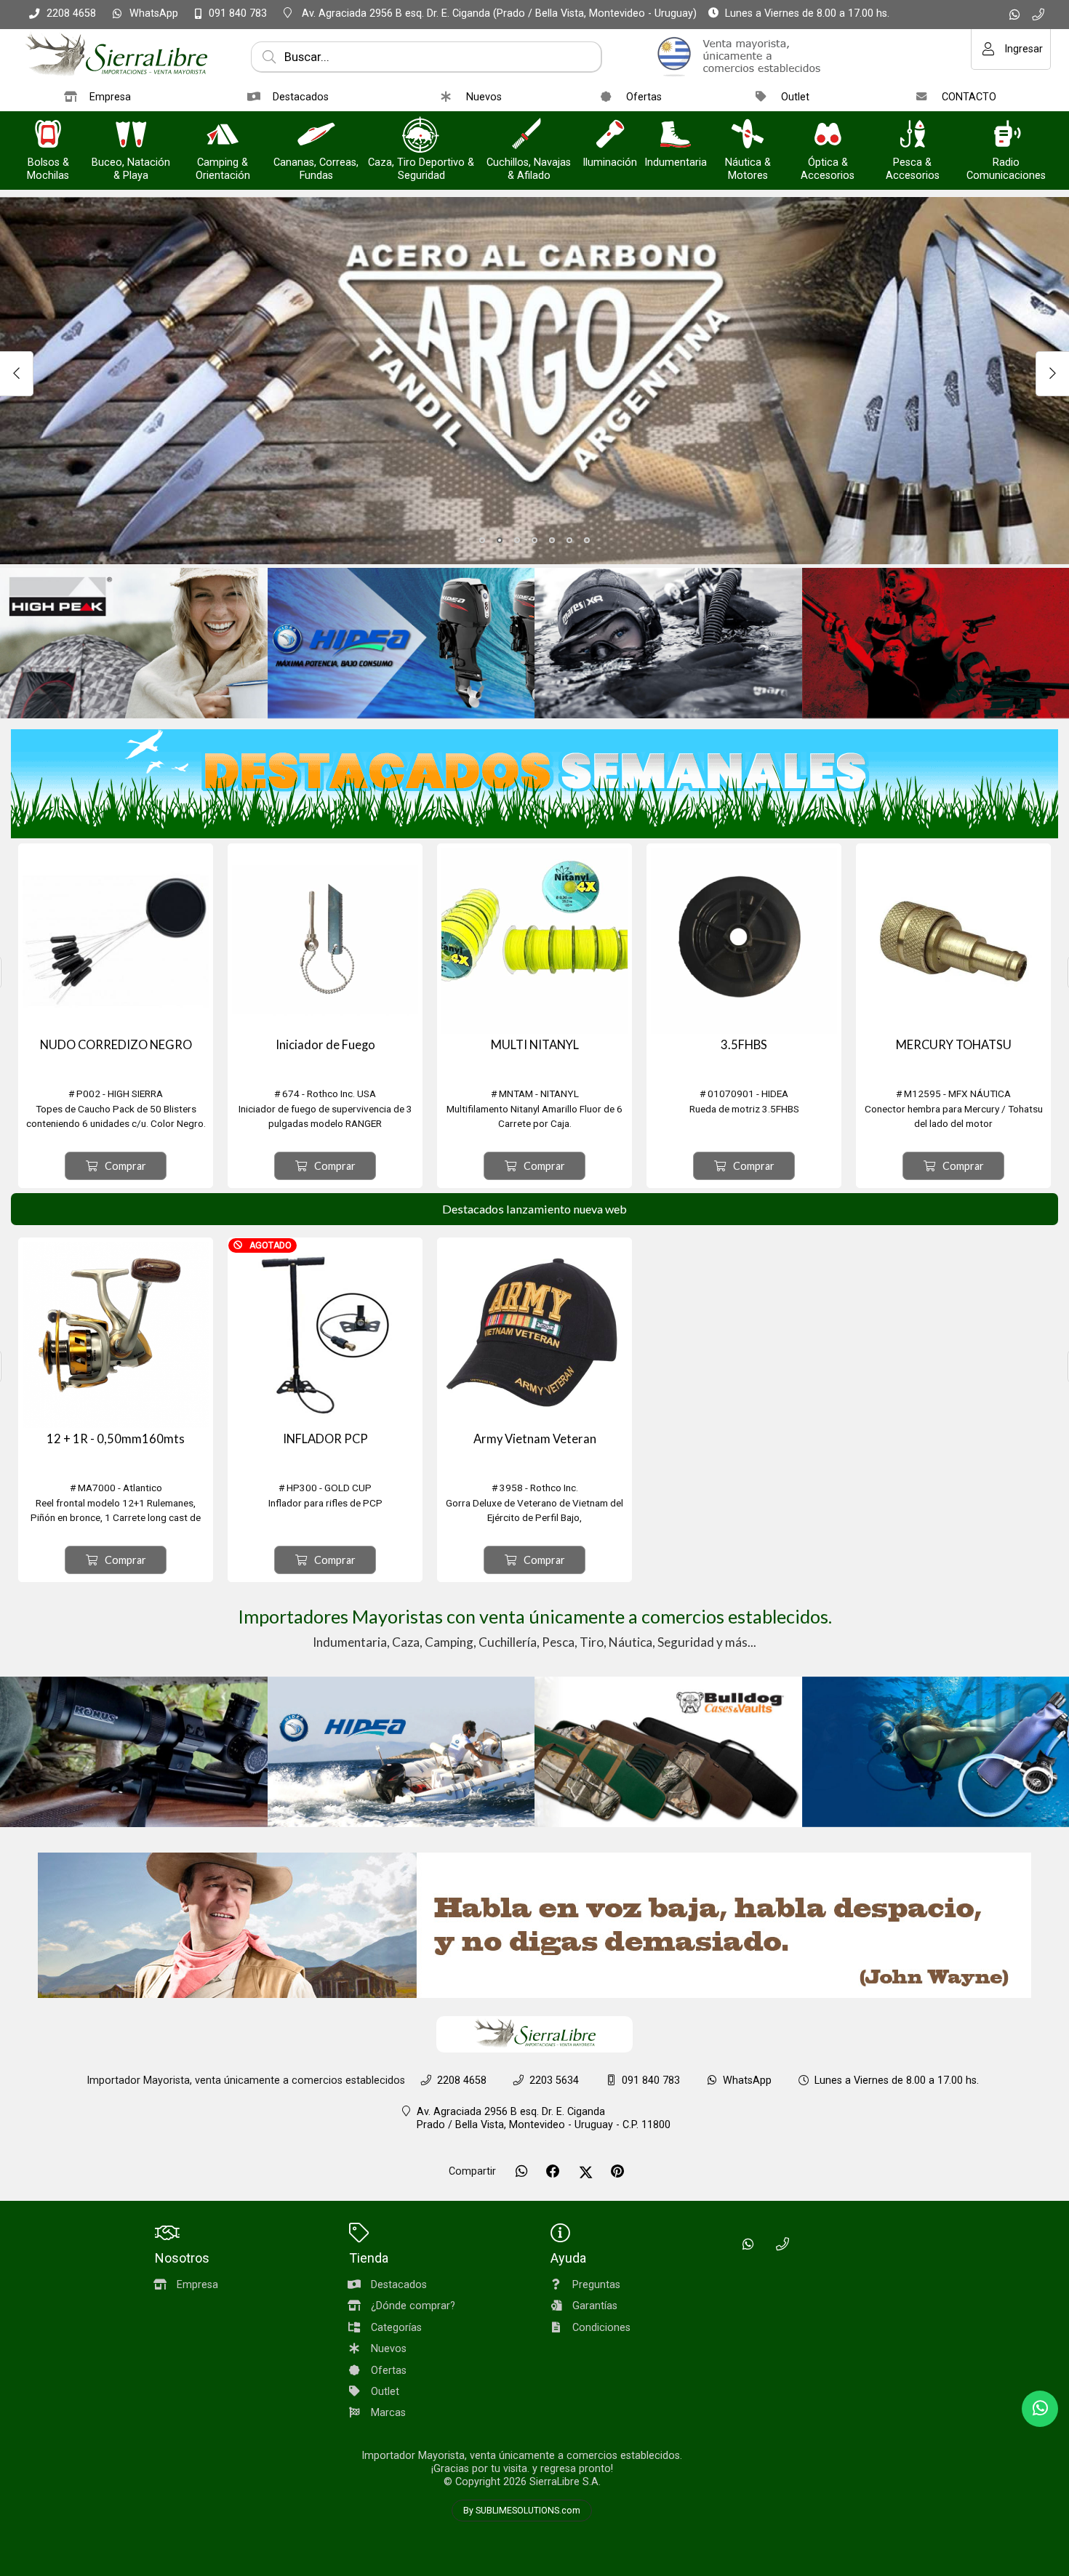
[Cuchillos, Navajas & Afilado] (529, 136)
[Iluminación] (610, 136)
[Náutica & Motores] (748, 136)
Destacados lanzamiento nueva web (534, 1209)
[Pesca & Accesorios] (913, 136)
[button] (482, 540)
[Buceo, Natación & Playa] (131, 136)
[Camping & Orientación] (223, 136)
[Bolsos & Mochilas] (48, 136)
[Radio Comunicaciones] (1006, 136)
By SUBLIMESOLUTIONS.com (522, 2511)
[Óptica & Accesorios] (828, 136)
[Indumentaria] (676, 136)
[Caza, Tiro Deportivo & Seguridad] (421, 136)
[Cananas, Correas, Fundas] (316, 136)
